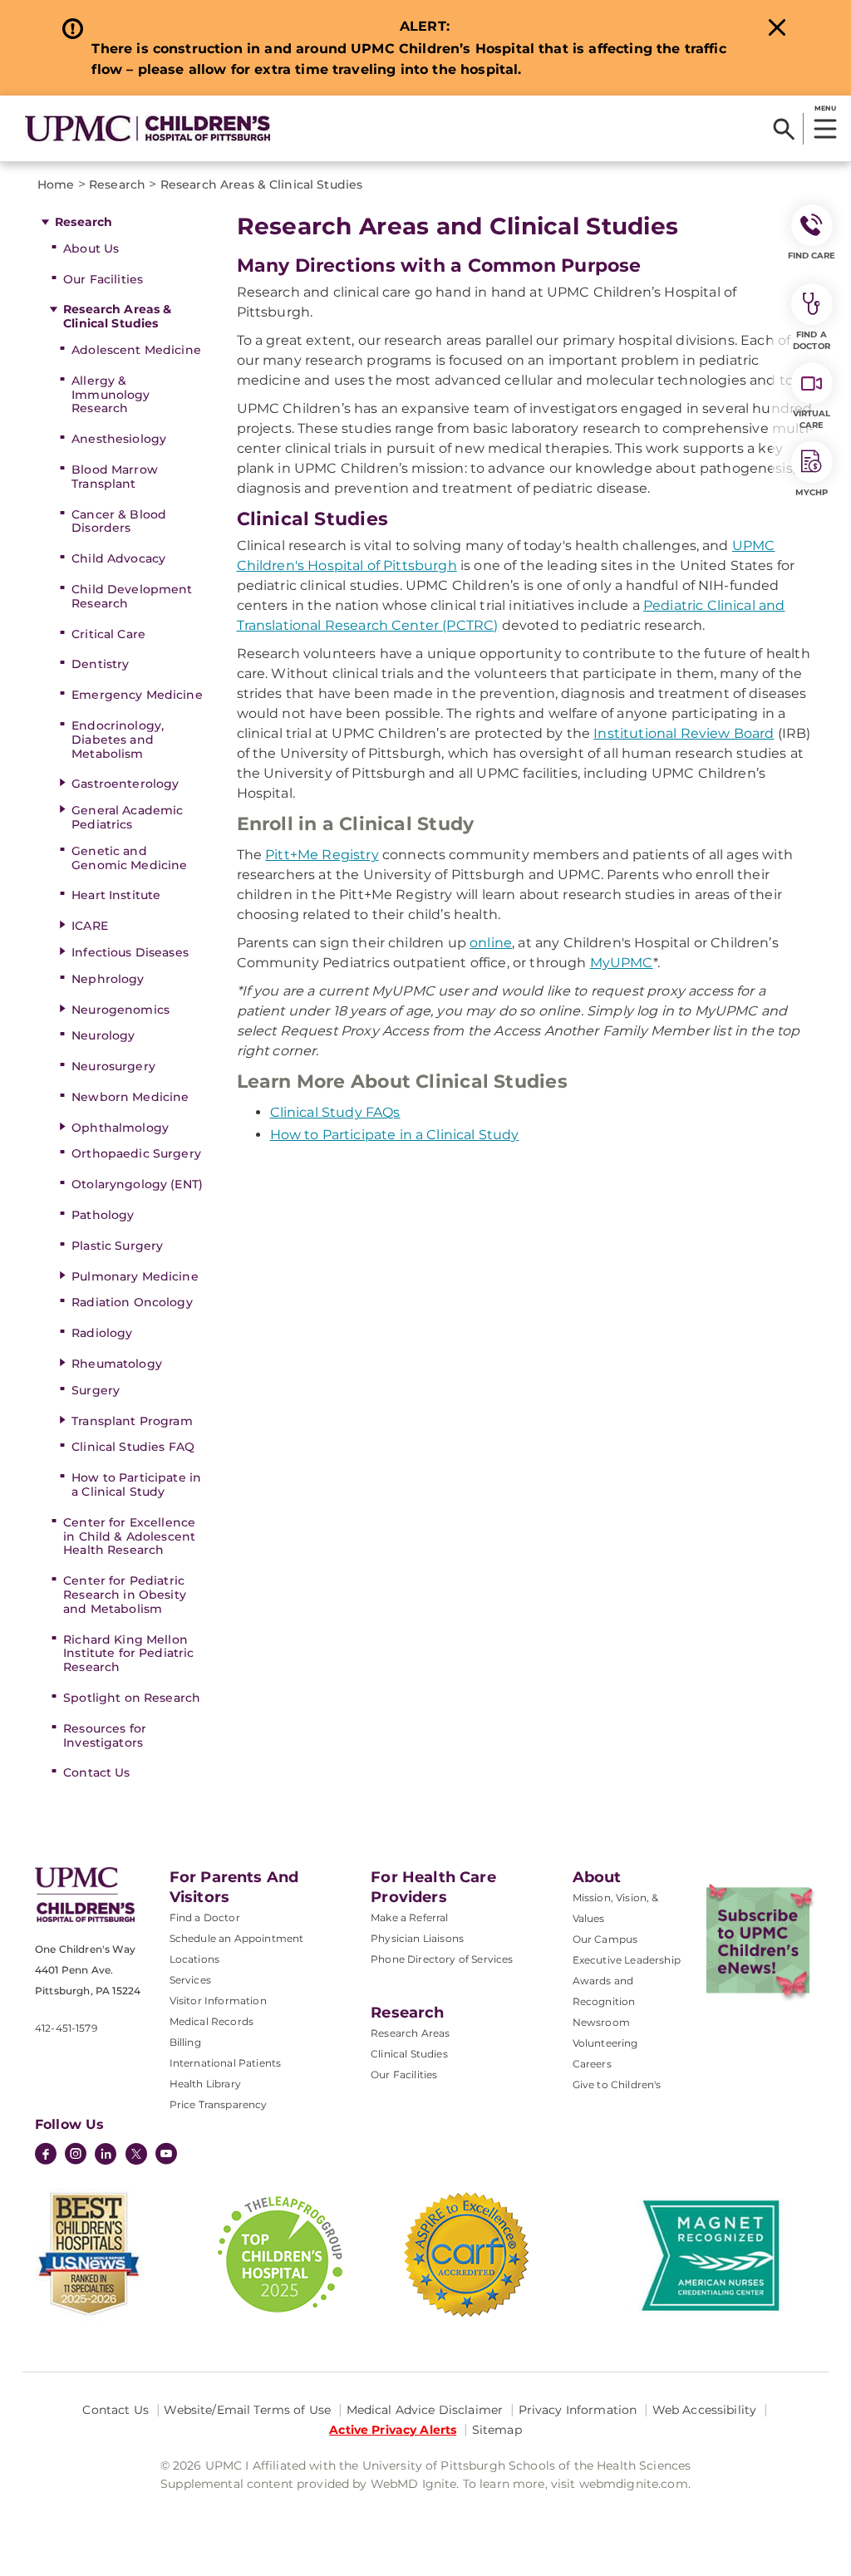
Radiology (102, 1333)
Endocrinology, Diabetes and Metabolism (118, 740)
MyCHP (812, 492)
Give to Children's (617, 2084)
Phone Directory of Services (442, 1959)
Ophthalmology (120, 1128)
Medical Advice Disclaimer (425, 2410)
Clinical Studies (409, 2054)
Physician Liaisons (417, 1938)
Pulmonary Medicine (135, 1276)
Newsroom (601, 2022)
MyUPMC (622, 963)
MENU (825, 108)
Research (84, 222)
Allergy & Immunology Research (111, 395)
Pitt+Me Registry (322, 855)
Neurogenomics (121, 1010)
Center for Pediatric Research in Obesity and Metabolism (125, 1595)
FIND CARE (812, 256)
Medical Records (212, 2021)
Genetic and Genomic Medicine (129, 858)
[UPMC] (148, 128)
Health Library (205, 2084)
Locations (194, 1959)
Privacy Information (578, 2410)
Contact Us (96, 1772)
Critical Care (108, 634)
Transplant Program (132, 1421)
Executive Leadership (627, 1960)
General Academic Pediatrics (127, 817)
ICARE (90, 926)
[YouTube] (166, 2156)
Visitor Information (218, 2001)
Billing (185, 2042)
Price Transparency (219, 2104)
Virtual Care (812, 419)
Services (190, 1980)
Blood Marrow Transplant (115, 477)
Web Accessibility (704, 2410)
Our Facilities (103, 279)
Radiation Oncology (132, 1302)
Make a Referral (409, 1917)
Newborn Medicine (130, 1097)
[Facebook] (46, 2156)
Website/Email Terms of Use (247, 2410)
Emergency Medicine (137, 695)
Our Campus (605, 1939)
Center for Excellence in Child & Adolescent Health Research (129, 1536)
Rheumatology (117, 1364)
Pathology (103, 1215)
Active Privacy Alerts (393, 2430)
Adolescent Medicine (136, 350)
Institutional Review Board (684, 733)
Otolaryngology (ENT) (137, 1184)
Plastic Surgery (117, 1246)
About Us (91, 248)
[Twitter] (136, 2154)
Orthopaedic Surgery (136, 1153)
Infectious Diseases (130, 952)
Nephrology (108, 979)
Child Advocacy (118, 558)
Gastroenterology (125, 784)
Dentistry (100, 664)
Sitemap (497, 2430)
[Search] (784, 129)
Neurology (103, 1035)
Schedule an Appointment (237, 1938)
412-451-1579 (66, 2028)
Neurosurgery (113, 1066)
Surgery (96, 1390)
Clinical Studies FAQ (133, 1447)
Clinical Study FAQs (335, 1112)
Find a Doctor (205, 1917)
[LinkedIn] (106, 2156)
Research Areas (410, 2033)
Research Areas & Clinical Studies (117, 316)
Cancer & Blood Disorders (119, 521)
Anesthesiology (119, 439)
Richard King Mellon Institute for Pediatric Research (128, 1654)
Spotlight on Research (132, 1698)
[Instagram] (76, 2156)
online (491, 943)
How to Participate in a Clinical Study (136, 1485)
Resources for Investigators (105, 1735)
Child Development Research (132, 596)
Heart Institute (116, 895)
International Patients (226, 2063)
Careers (592, 2064)
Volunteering (605, 2043)
